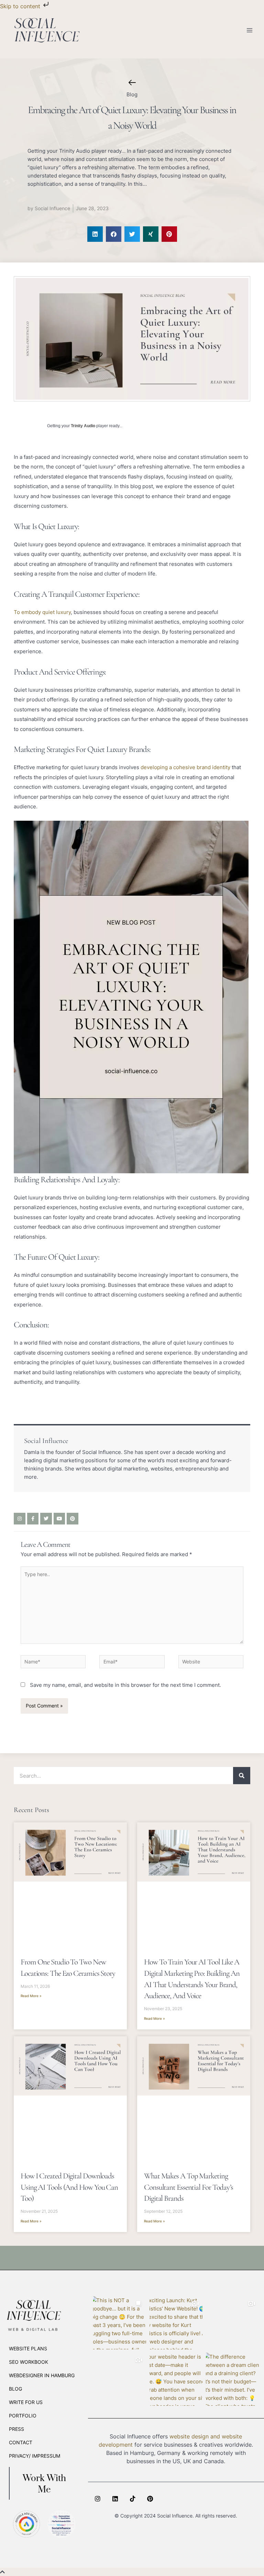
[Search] (242, 1776)
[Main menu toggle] (250, 30)
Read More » (31, 1996)
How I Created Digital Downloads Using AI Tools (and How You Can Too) (69, 2187)
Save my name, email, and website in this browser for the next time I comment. (125, 1685)
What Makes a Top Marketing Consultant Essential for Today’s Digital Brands (189, 2187)
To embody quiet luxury (42, 612)
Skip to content (21, 6)
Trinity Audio (83, 426)
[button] (95, 234)
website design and (195, 2436)
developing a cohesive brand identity (185, 767)
